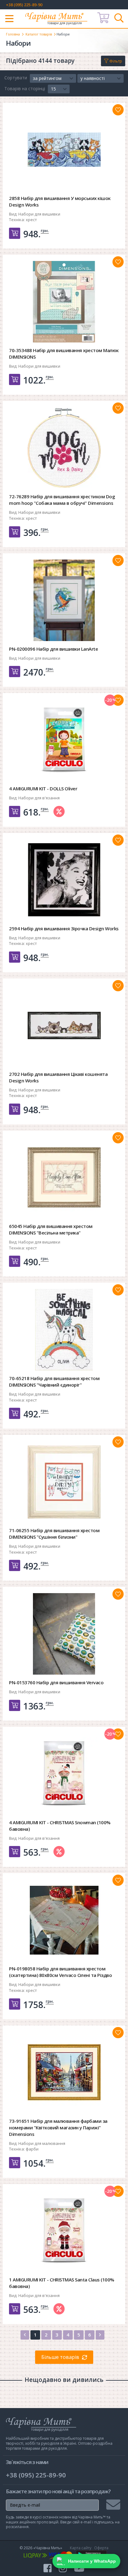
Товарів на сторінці (25, 88)
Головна (13, 34)
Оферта (101, 2548)
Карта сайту (81, 2548)
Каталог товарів (39, 34)
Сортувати (16, 78)
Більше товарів (60, 2357)
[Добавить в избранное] (118, 110)
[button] (53, 78)
